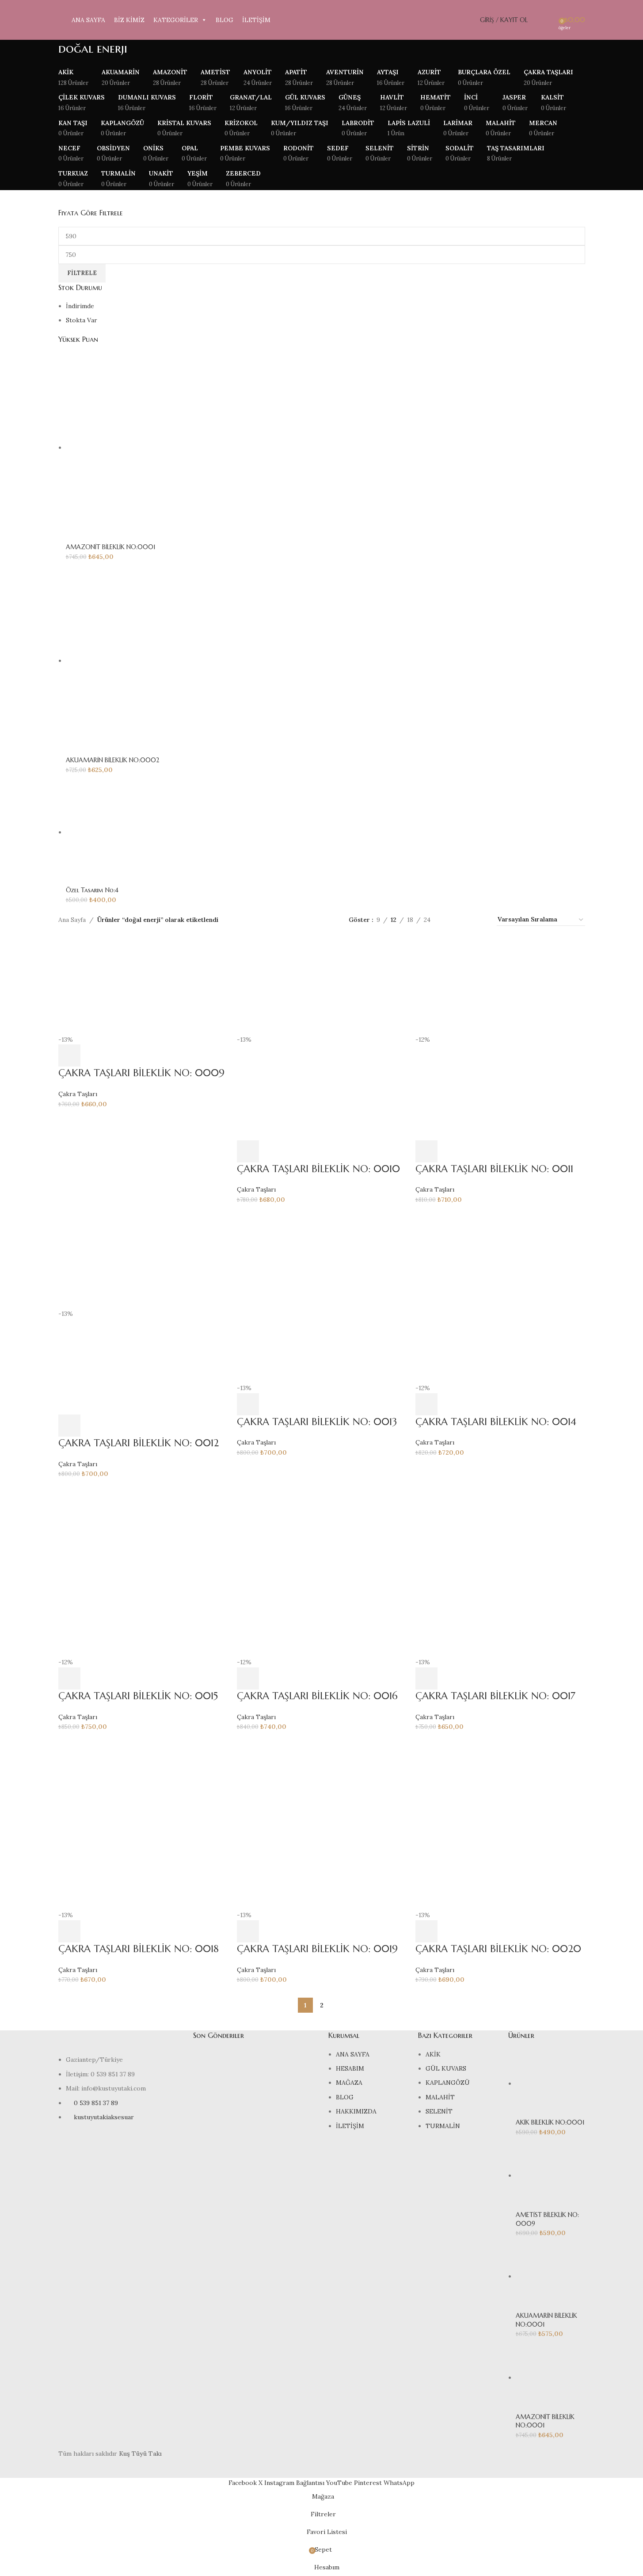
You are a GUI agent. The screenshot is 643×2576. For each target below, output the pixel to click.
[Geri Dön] (47, 53)
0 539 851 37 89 (96, 2103)
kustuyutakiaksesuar (104, 2117)
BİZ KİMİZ (129, 20)
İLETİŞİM (256, 20)
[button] (69, 1055)
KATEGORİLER (176, 20)
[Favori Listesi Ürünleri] (549, 20)
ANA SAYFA (88, 20)
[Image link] (119, 2042)
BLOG (224, 20)
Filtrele (82, 273)
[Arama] (536, 20)
